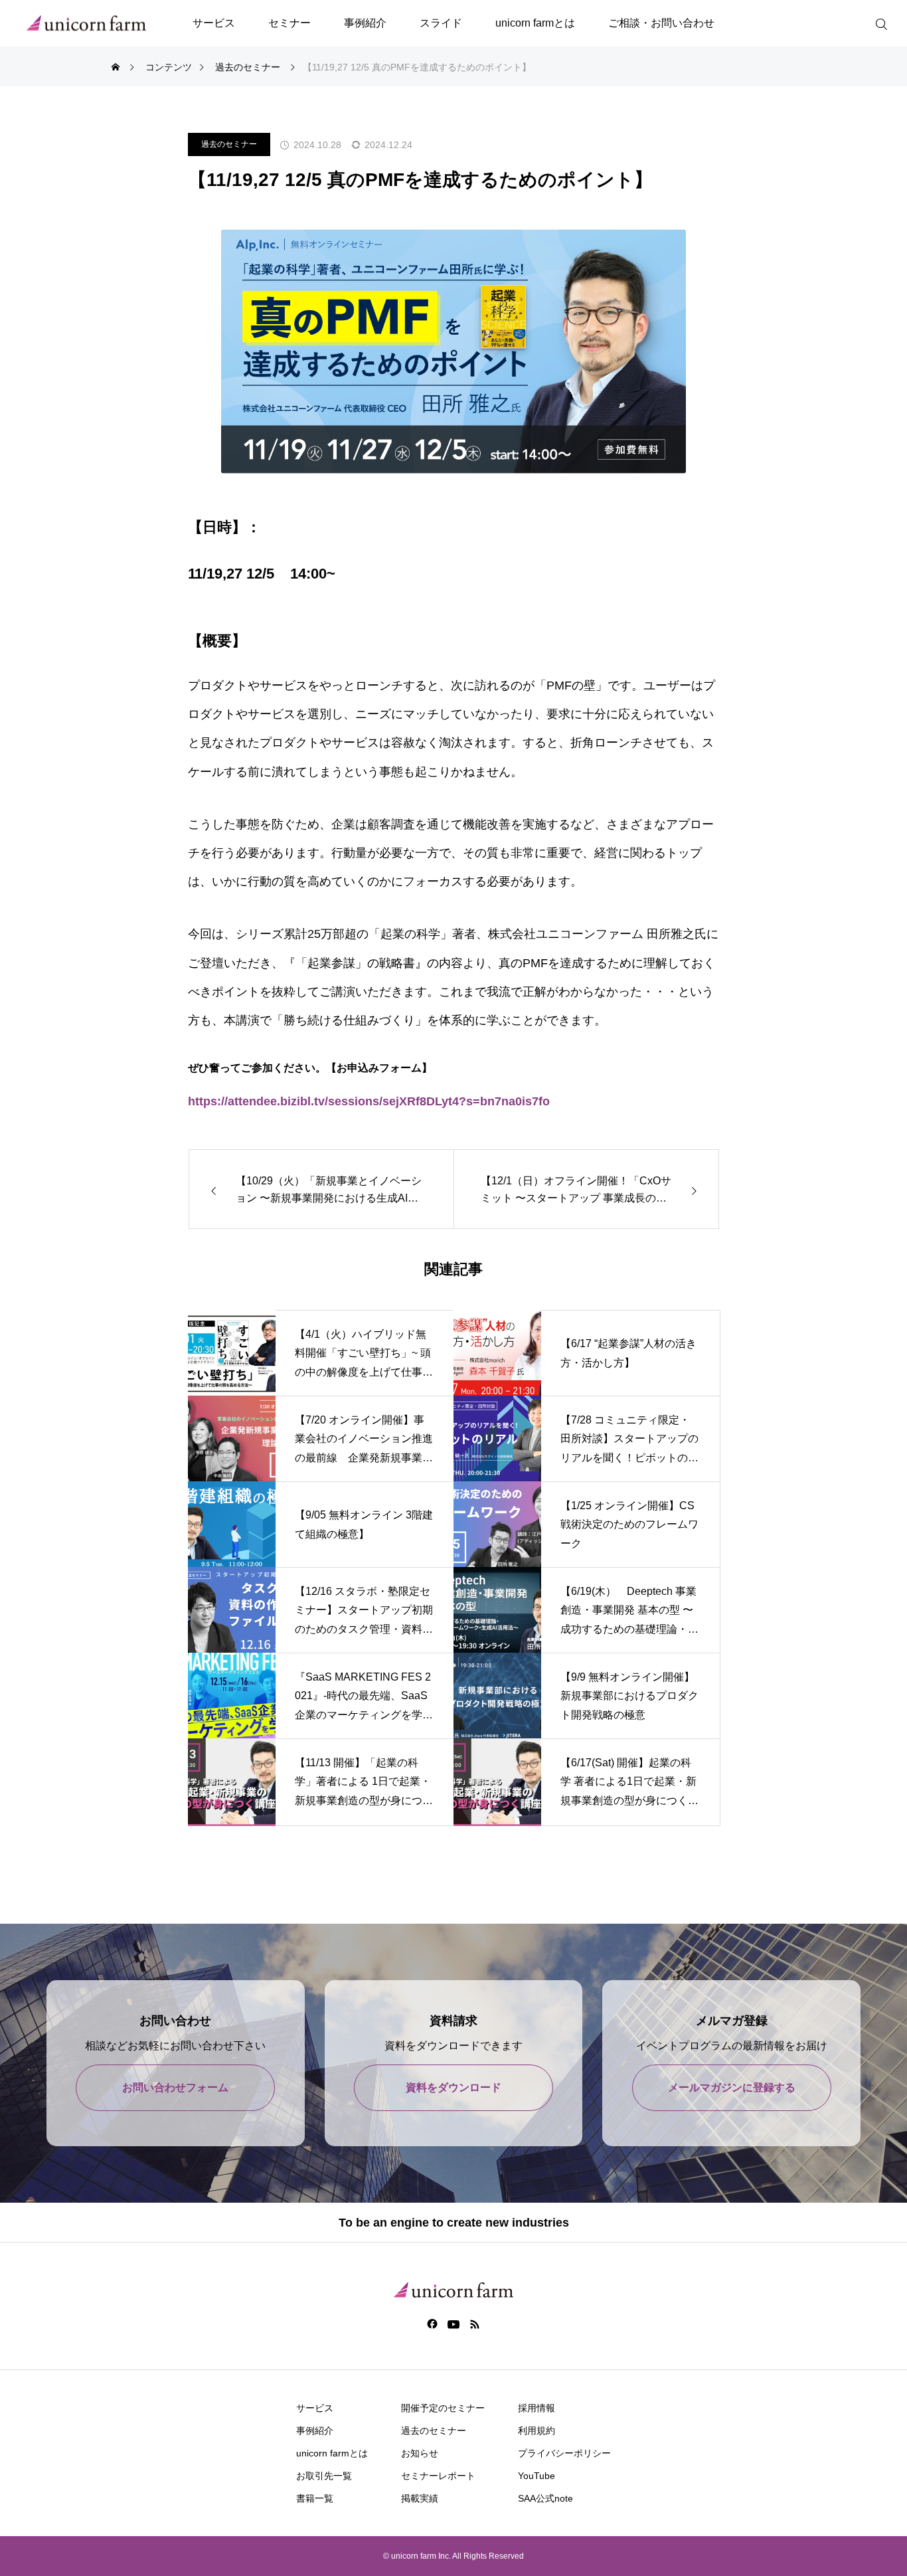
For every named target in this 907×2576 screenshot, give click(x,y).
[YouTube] (454, 2324)
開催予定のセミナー (443, 2408)
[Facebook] (433, 2324)
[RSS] (475, 2324)
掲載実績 (420, 2498)
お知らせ (420, 2453)
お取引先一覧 (324, 2476)
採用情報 (536, 2408)
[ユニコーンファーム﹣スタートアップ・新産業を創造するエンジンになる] (86, 24)
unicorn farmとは (535, 23)
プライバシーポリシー (564, 2453)
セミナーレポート (438, 2476)
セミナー (289, 23)
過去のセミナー (229, 144)
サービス (214, 23)
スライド (441, 23)
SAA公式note (545, 2498)
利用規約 (536, 2431)
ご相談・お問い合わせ (661, 23)
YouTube (536, 2476)
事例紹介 (365, 23)
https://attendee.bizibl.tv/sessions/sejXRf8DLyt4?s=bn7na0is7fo (369, 1101)
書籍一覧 (315, 2498)
